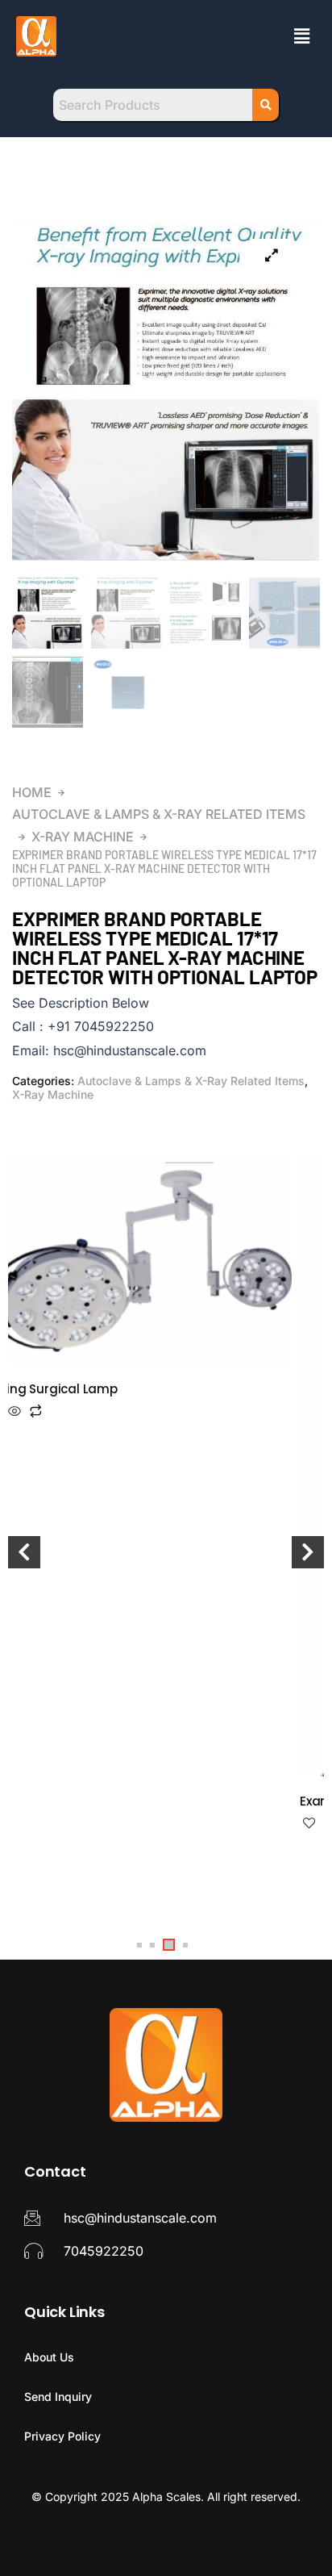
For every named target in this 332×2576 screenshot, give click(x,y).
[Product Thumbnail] (272, 255)
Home (32, 792)
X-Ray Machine (83, 837)
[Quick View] (15, 1412)
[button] (302, 36)
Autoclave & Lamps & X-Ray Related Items (159, 814)
